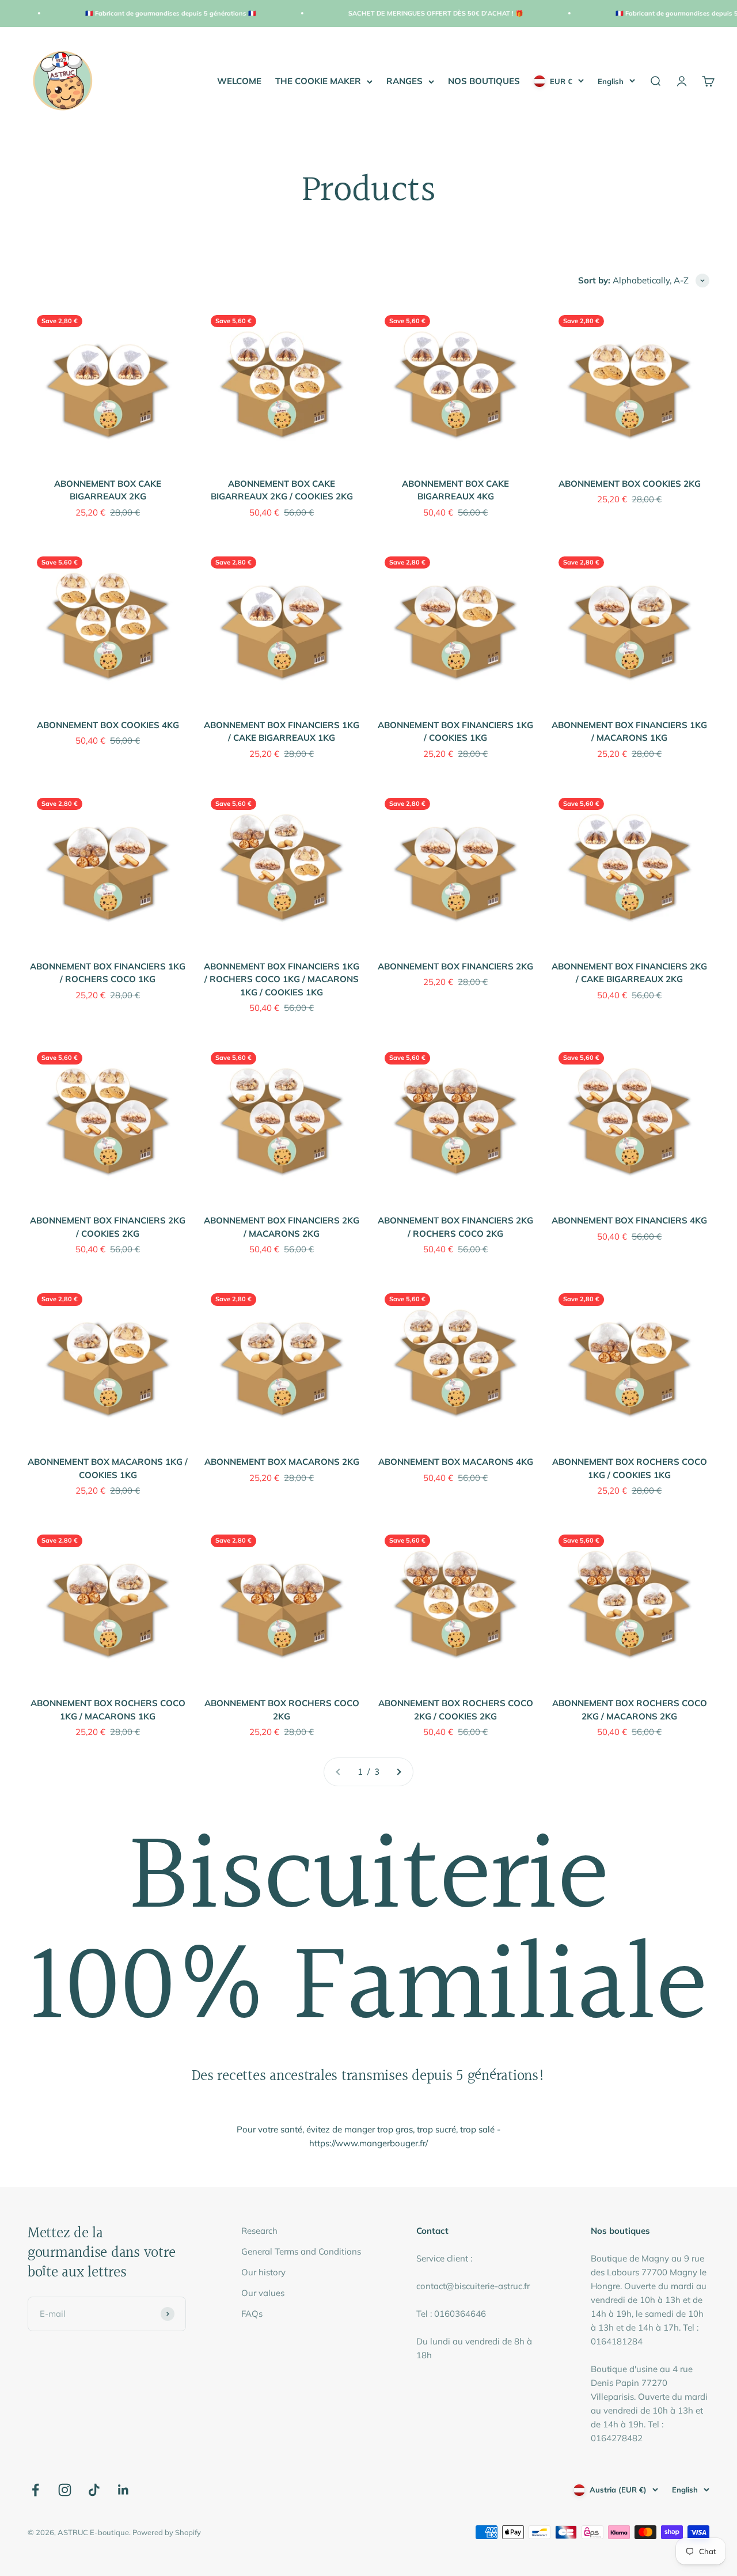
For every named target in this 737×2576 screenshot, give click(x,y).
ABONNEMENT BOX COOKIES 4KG (108, 725)
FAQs (252, 2314)
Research (259, 2231)
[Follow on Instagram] (65, 2490)
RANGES (404, 81)
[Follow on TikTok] (94, 2490)
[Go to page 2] (398, 1772)
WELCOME (239, 81)
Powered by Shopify (167, 2532)
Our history (263, 2272)
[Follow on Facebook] (35, 2490)
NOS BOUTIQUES (484, 81)
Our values (263, 2293)
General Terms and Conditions (301, 2251)
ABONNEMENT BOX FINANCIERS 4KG (629, 1220)
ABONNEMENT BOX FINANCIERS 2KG (455, 966)
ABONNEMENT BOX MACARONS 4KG (456, 1462)
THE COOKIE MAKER (318, 81)
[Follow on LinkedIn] (124, 2490)
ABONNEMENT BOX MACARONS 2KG (282, 1462)
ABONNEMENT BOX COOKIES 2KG (630, 484)
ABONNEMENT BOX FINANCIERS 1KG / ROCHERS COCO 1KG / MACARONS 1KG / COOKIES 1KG (282, 979)
